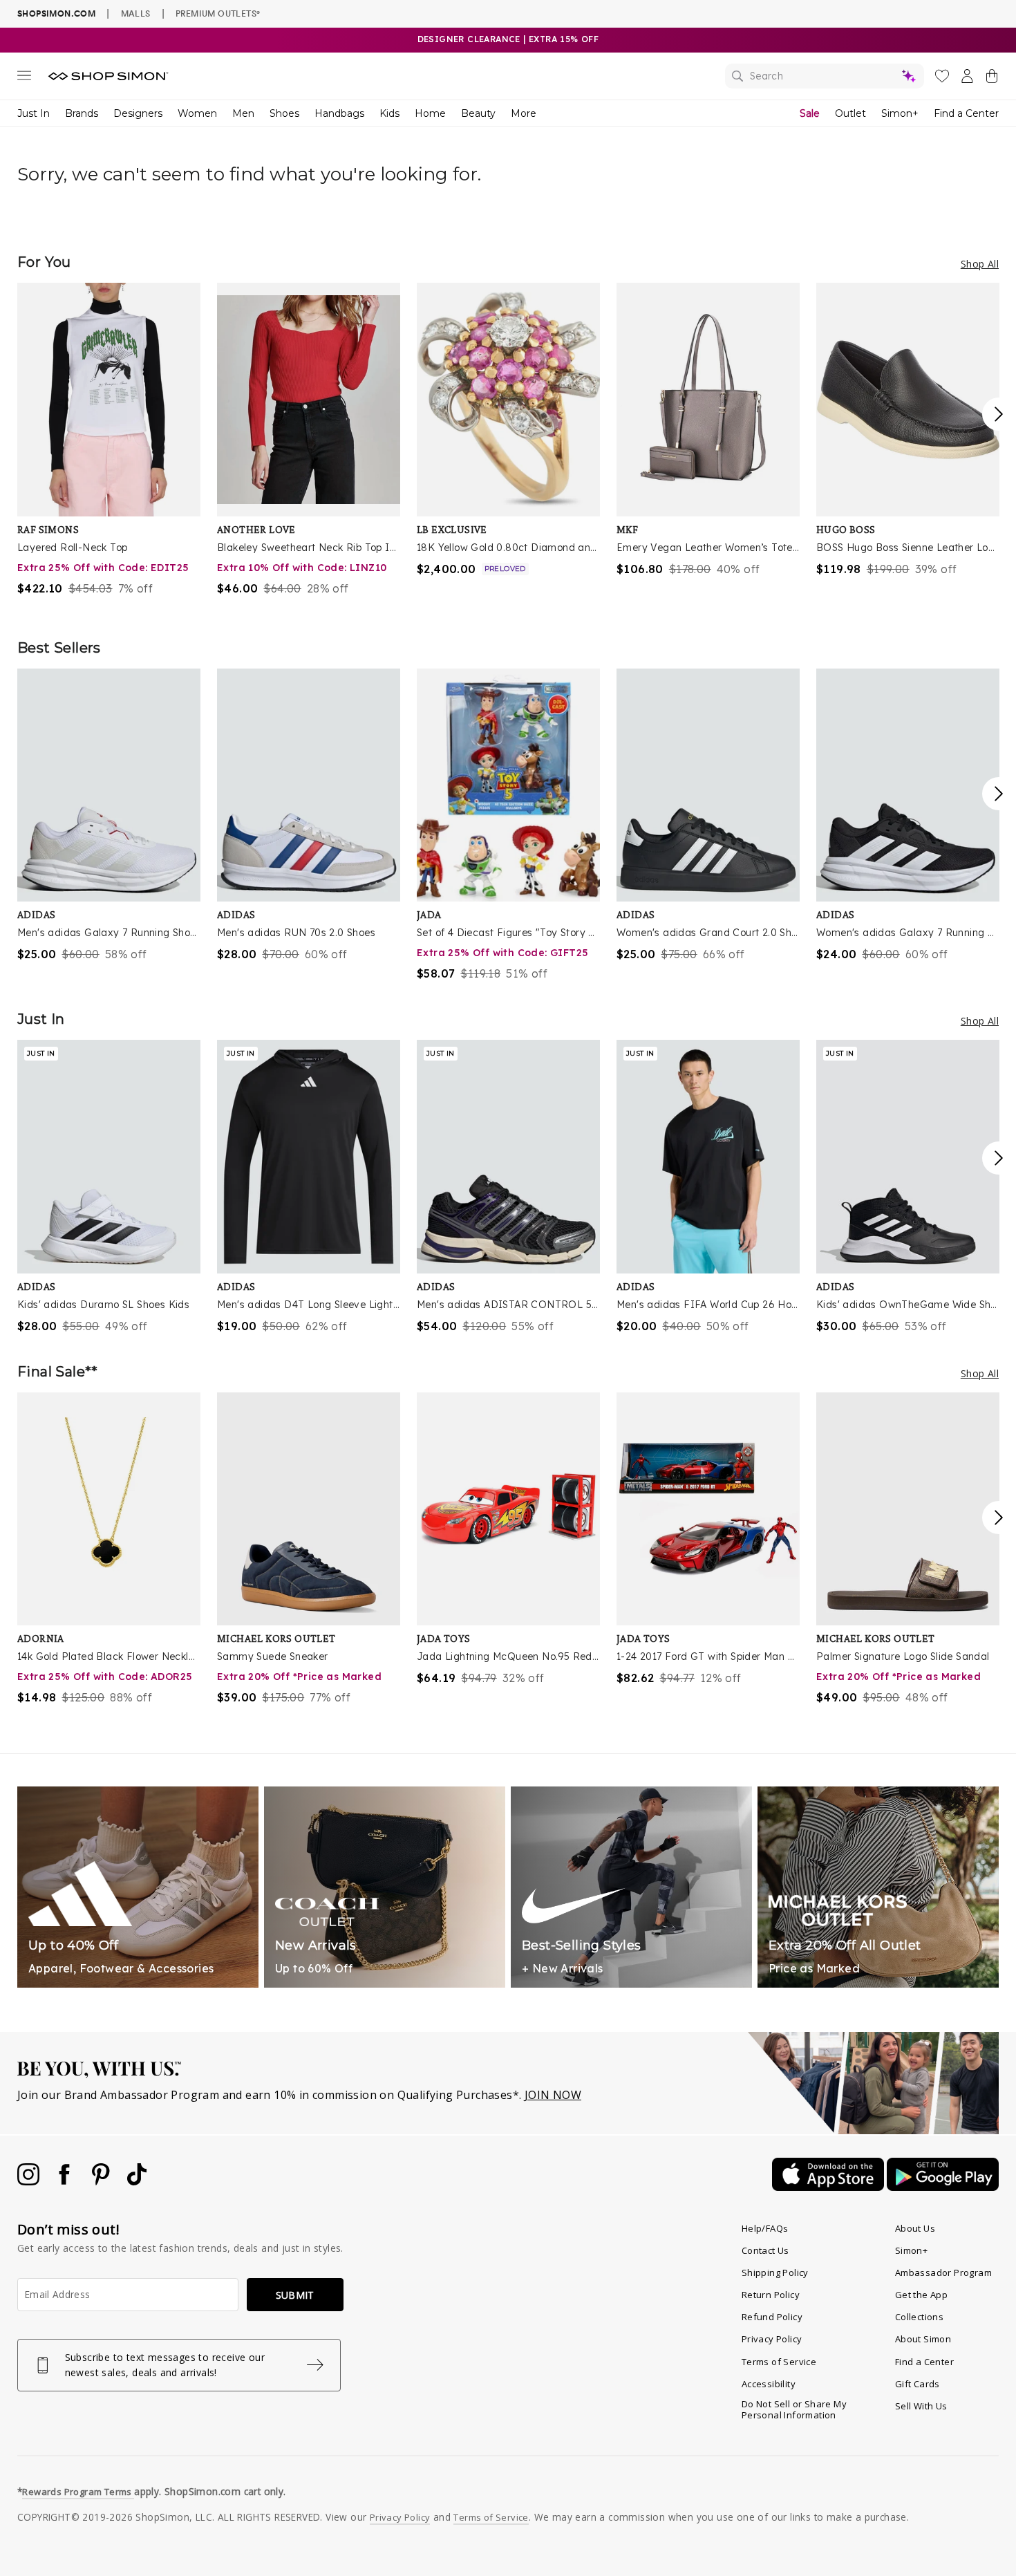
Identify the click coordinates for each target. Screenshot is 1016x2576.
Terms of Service (779, 2362)
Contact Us (765, 2250)
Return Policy (771, 2295)
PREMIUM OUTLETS (218, 13)
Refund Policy (772, 2317)
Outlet (850, 113)
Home (430, 113)
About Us (915, 2228)
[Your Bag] (992, 79)
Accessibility (769, 2384)
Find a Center (966, 113)
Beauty (478, 113)
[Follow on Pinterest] (102, 2181)
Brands (82, 113)
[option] (109, 440)
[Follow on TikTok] (137, 2181)
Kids (389, 113)
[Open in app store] (829, 2187)
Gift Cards (918, 2384)
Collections (919, 2317)
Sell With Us (921, 2406)
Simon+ (900, 113)
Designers (138, 113)
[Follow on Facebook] (66, 2181)
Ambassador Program (943, 2272)
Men (243, 113)
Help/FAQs (765, 2228)
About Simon (923, 2339)
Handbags (339, 113)
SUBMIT (295, 2295)
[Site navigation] (24, 78)
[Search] (825, 76)
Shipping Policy (775, 2272)
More (524, 113)
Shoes (284, 113)
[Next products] (999, 414)
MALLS (136, 13)
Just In (34, 113)
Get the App (921, 2295)
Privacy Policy (772, 2339)
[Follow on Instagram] (30, 2181)
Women (197, 113)
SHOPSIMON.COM (56, 13)
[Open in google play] (943, 2187)
